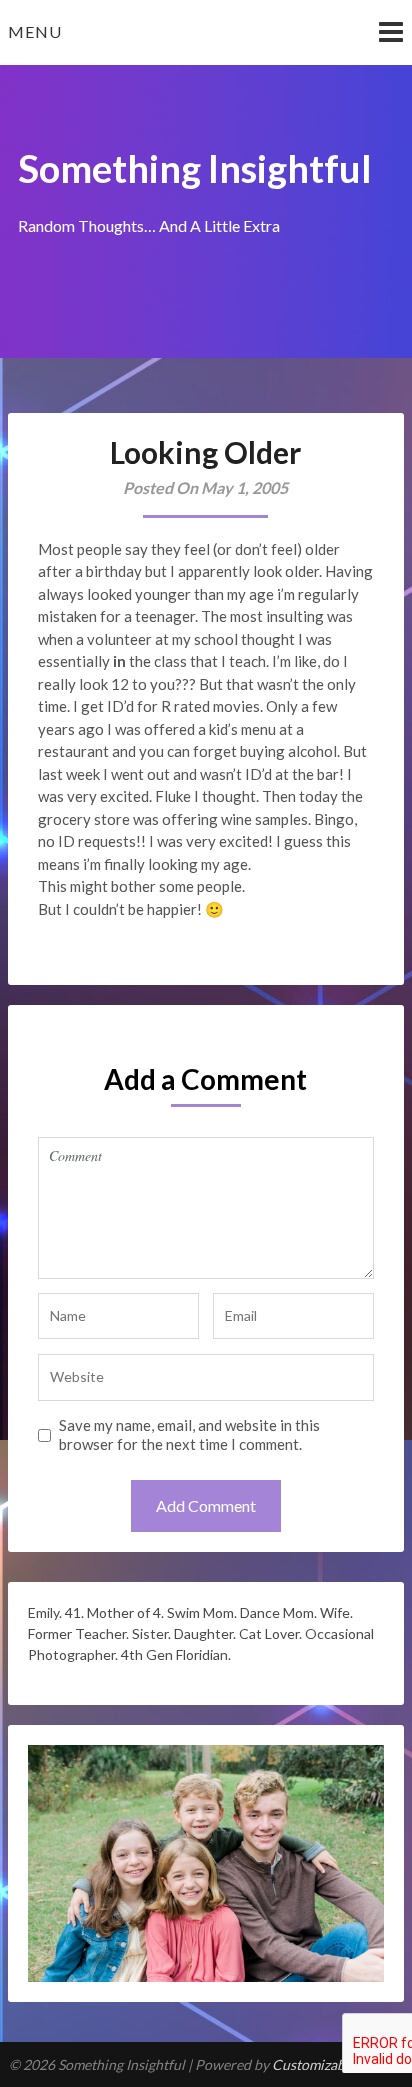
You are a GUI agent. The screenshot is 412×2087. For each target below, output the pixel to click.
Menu (35, 31)
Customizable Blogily (337, 2064)
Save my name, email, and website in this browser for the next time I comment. (189, 1435)
